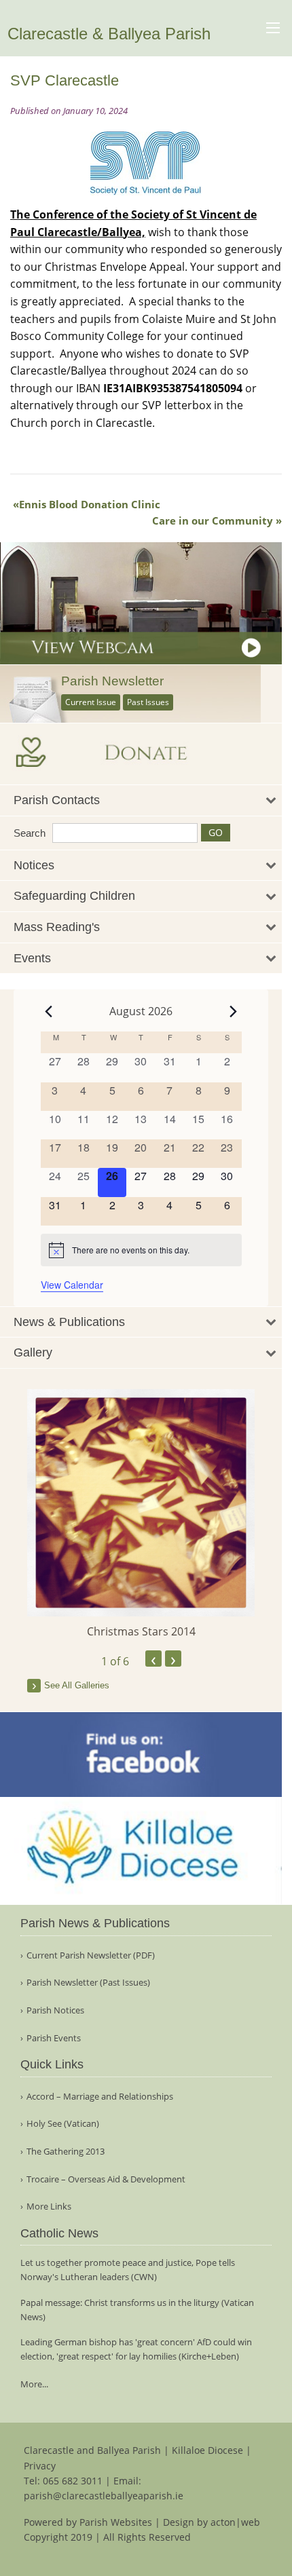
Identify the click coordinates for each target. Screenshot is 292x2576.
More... (34, 2384)
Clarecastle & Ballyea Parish (109, 34)
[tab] (141, 800)
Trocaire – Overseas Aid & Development (106, 2179)
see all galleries (77, 1685)
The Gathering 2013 (66, 2152)
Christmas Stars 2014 (141, 1631)
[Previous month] (49, 1011)
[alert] (141, 1250)
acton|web (235, 2522)
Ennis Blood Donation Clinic (90, 504)
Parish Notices (55, 2010)
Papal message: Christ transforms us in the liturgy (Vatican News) (137, 2310)
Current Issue (91, 702)
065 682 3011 (73, 2481)
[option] (141, 1514)
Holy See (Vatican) (63, 2124)
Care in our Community (213, 520)
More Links (49, 2206)
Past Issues (148, 702)
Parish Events (54, 2038)
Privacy (40, 2466)
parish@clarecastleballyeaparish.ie (104, 2496)
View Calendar (72, 1285)
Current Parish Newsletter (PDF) (91, 1955)
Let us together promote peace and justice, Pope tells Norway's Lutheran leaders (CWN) (128, 2270)
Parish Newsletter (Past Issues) (88, 1983)
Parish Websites (116, 2522)
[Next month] (234, 1011)
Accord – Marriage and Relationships (100, 2097)
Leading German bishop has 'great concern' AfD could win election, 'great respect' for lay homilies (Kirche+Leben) (136, 2349)
